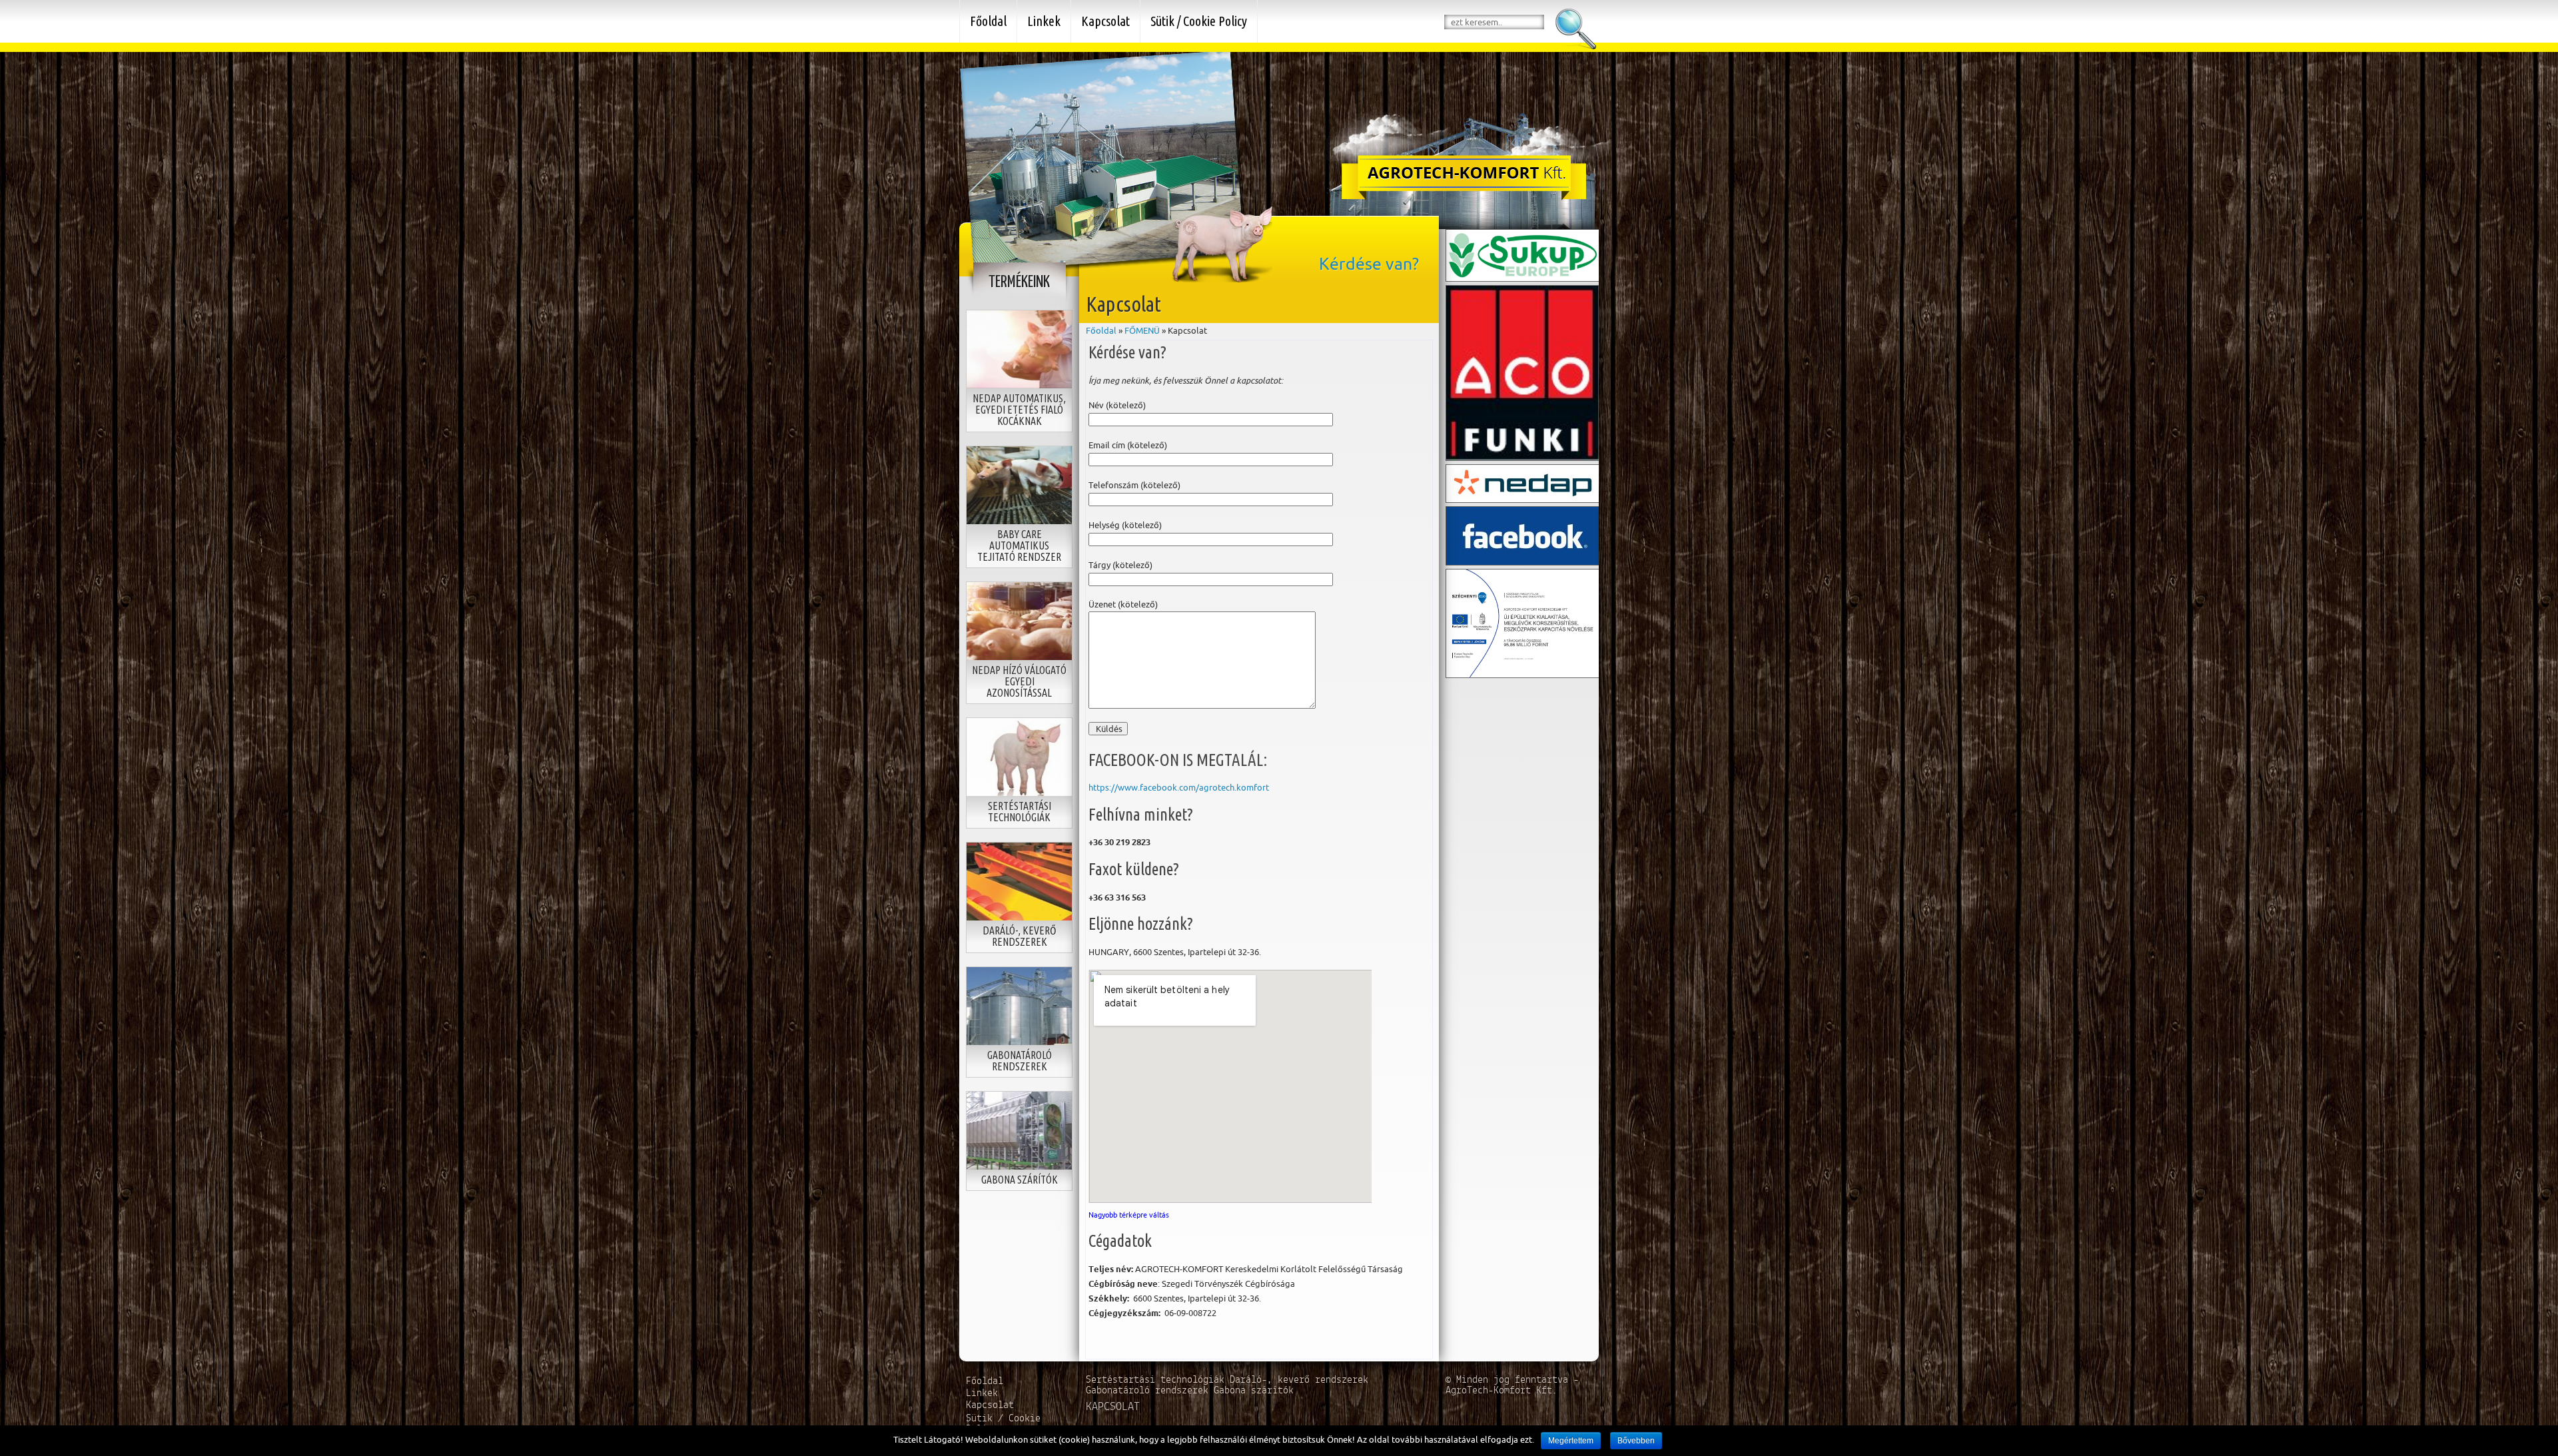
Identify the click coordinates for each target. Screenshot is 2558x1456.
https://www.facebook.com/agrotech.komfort (1179, 787)
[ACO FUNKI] (1523, 372)
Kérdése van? (1369, 264)
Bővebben (1636, 1441)
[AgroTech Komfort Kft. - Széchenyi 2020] (1523, 622)
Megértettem (1571, 1441)
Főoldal (1101, 330)
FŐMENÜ (1142, 330)
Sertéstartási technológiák (1158, 1380)
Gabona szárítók (1254, 1391)
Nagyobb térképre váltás (1129, 1215)
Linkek (1044, 21)
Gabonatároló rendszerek (1150, 1391)
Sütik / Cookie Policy (1199, 21)
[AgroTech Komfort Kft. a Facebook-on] (1523, 534)
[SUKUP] (1523, 254)
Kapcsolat (1105, 21)
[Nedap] (1523, 482)
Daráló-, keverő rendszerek (1299, 1380)
